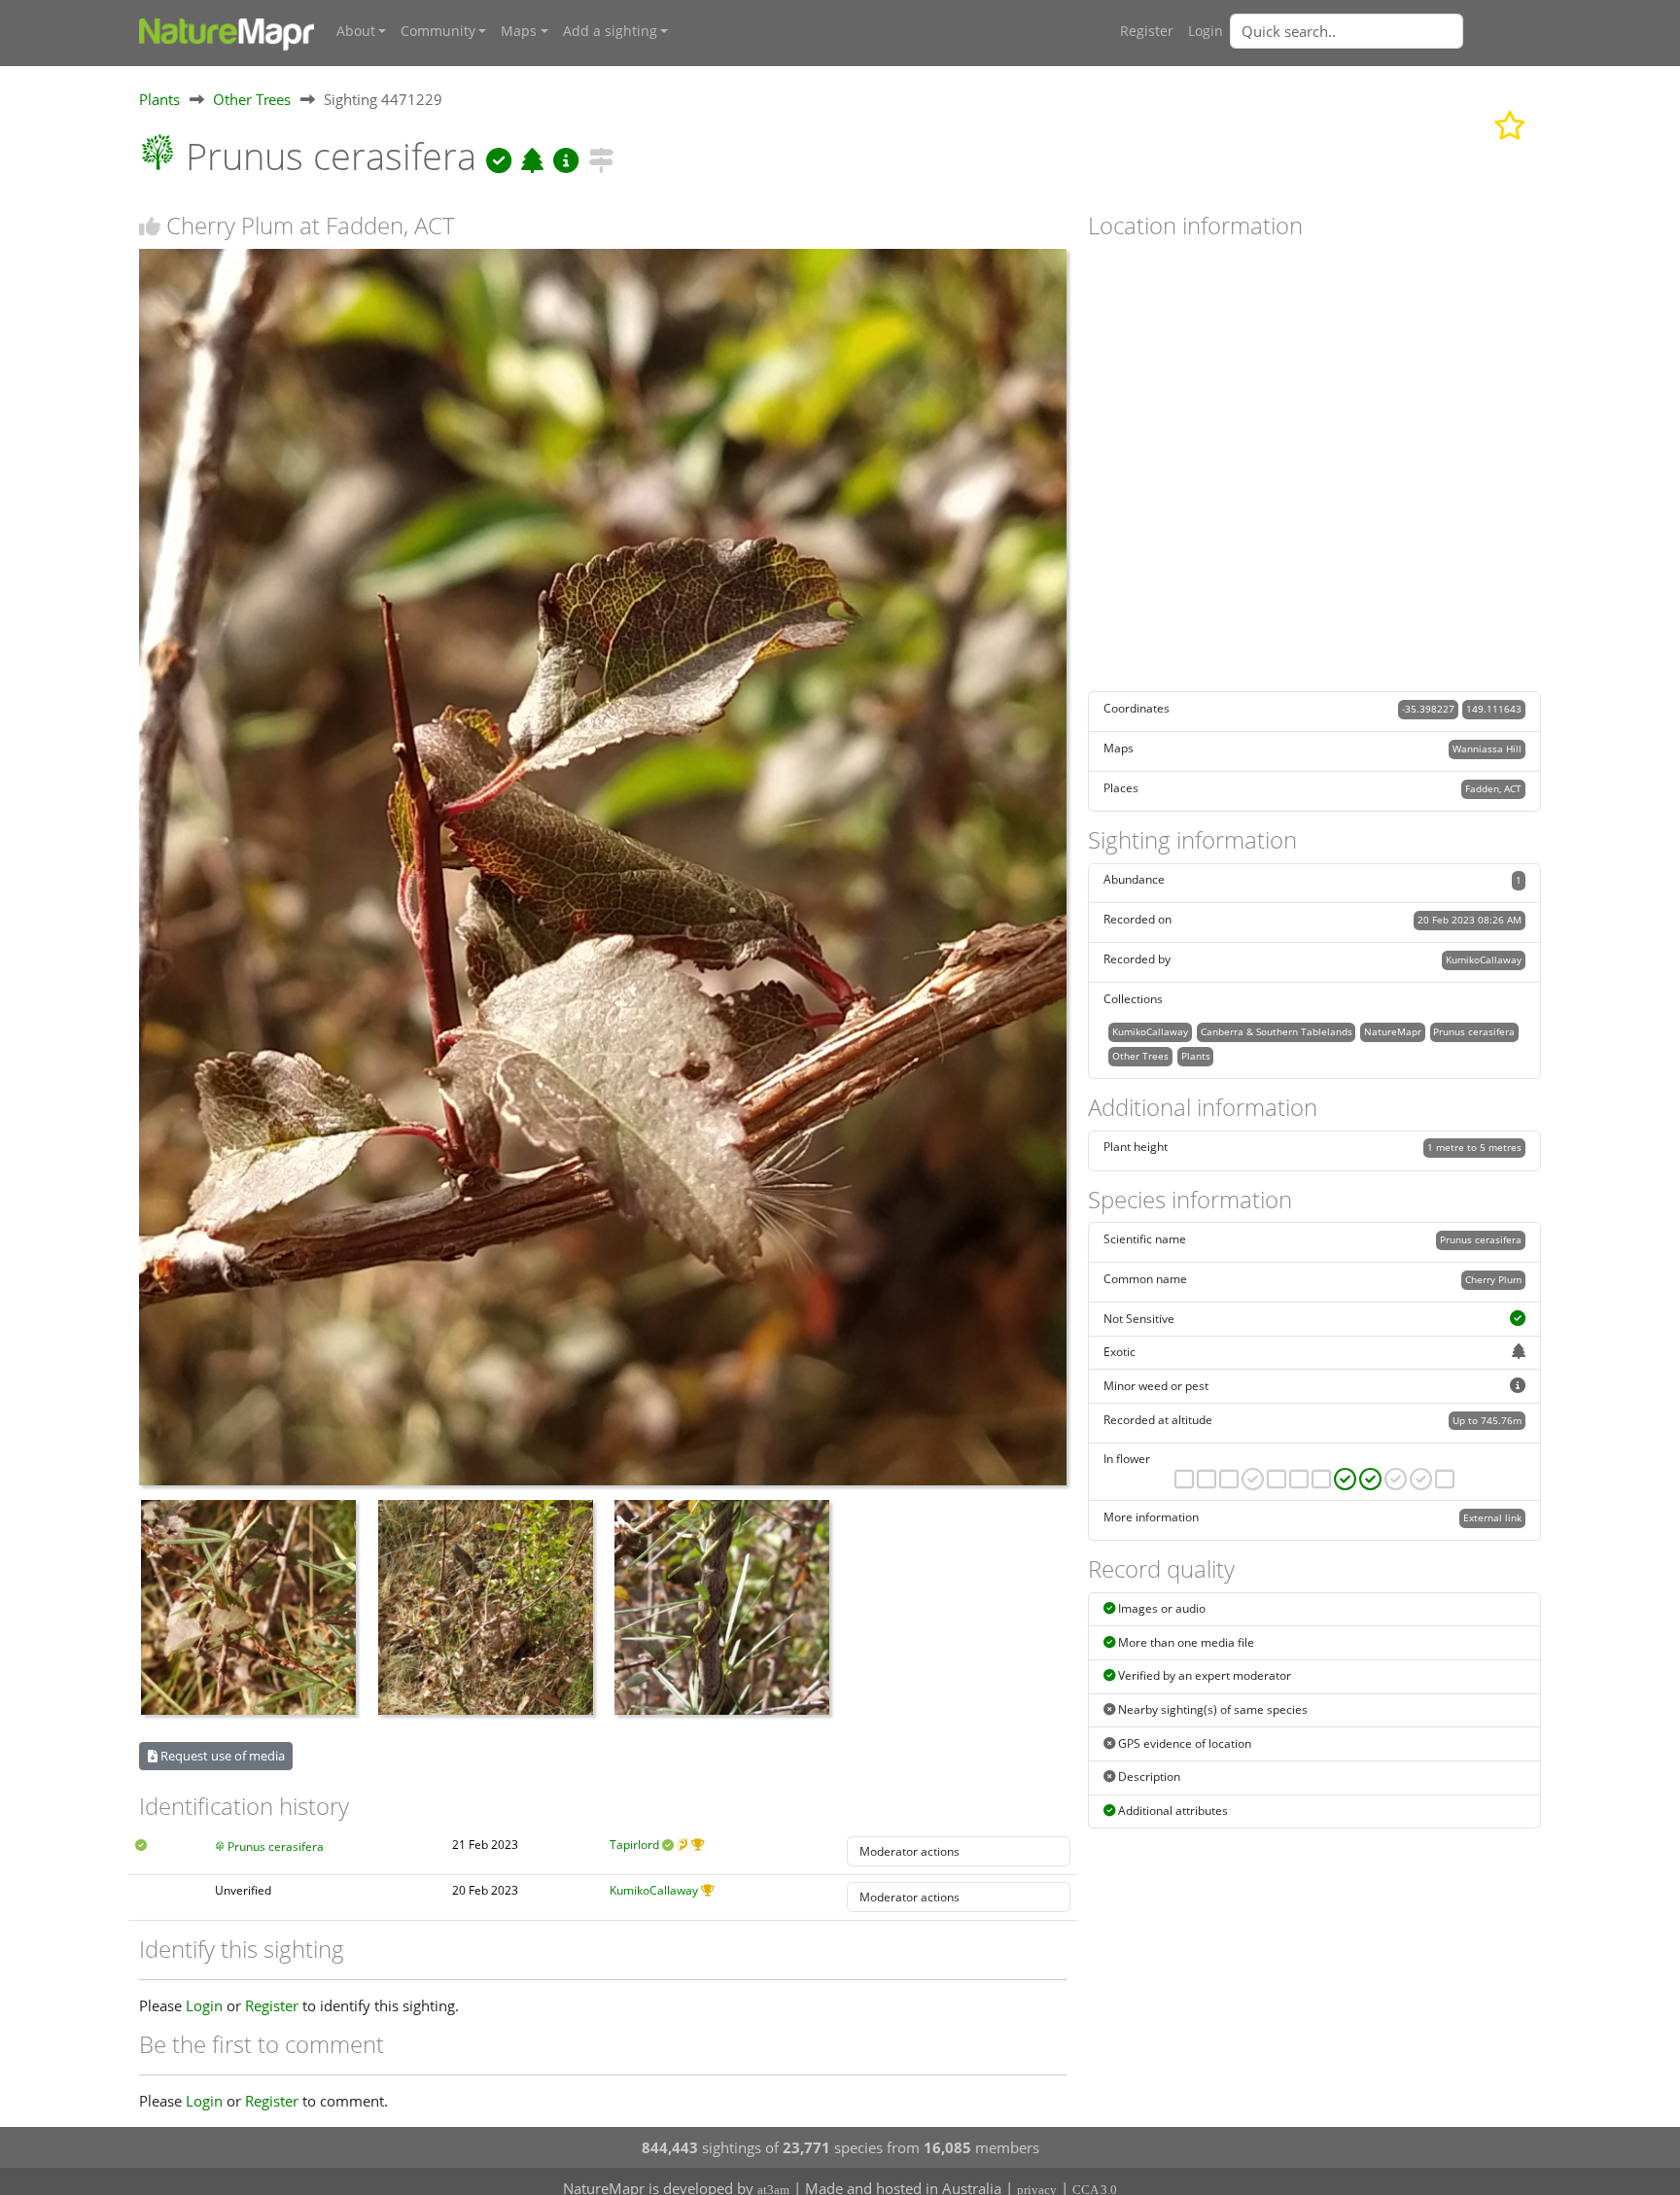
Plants (159, 99)
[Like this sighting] (150, 226)
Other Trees (252, 99)
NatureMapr (1393, 1031)
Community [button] (438, 31)
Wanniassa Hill (1487, 749)
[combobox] (1385, 31)
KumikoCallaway (654, 1890)
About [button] (356, 31)
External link (1492, 1517)
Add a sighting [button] (610, 31)
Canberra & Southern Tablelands (1277, 1031)
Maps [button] (519, 31)
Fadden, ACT (1493, 788)
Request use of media (221, 1756)
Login (1206, 31)
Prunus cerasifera (276, 1847)
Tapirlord (634, 1845)
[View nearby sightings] (601, 156)
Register (1147, 31)
